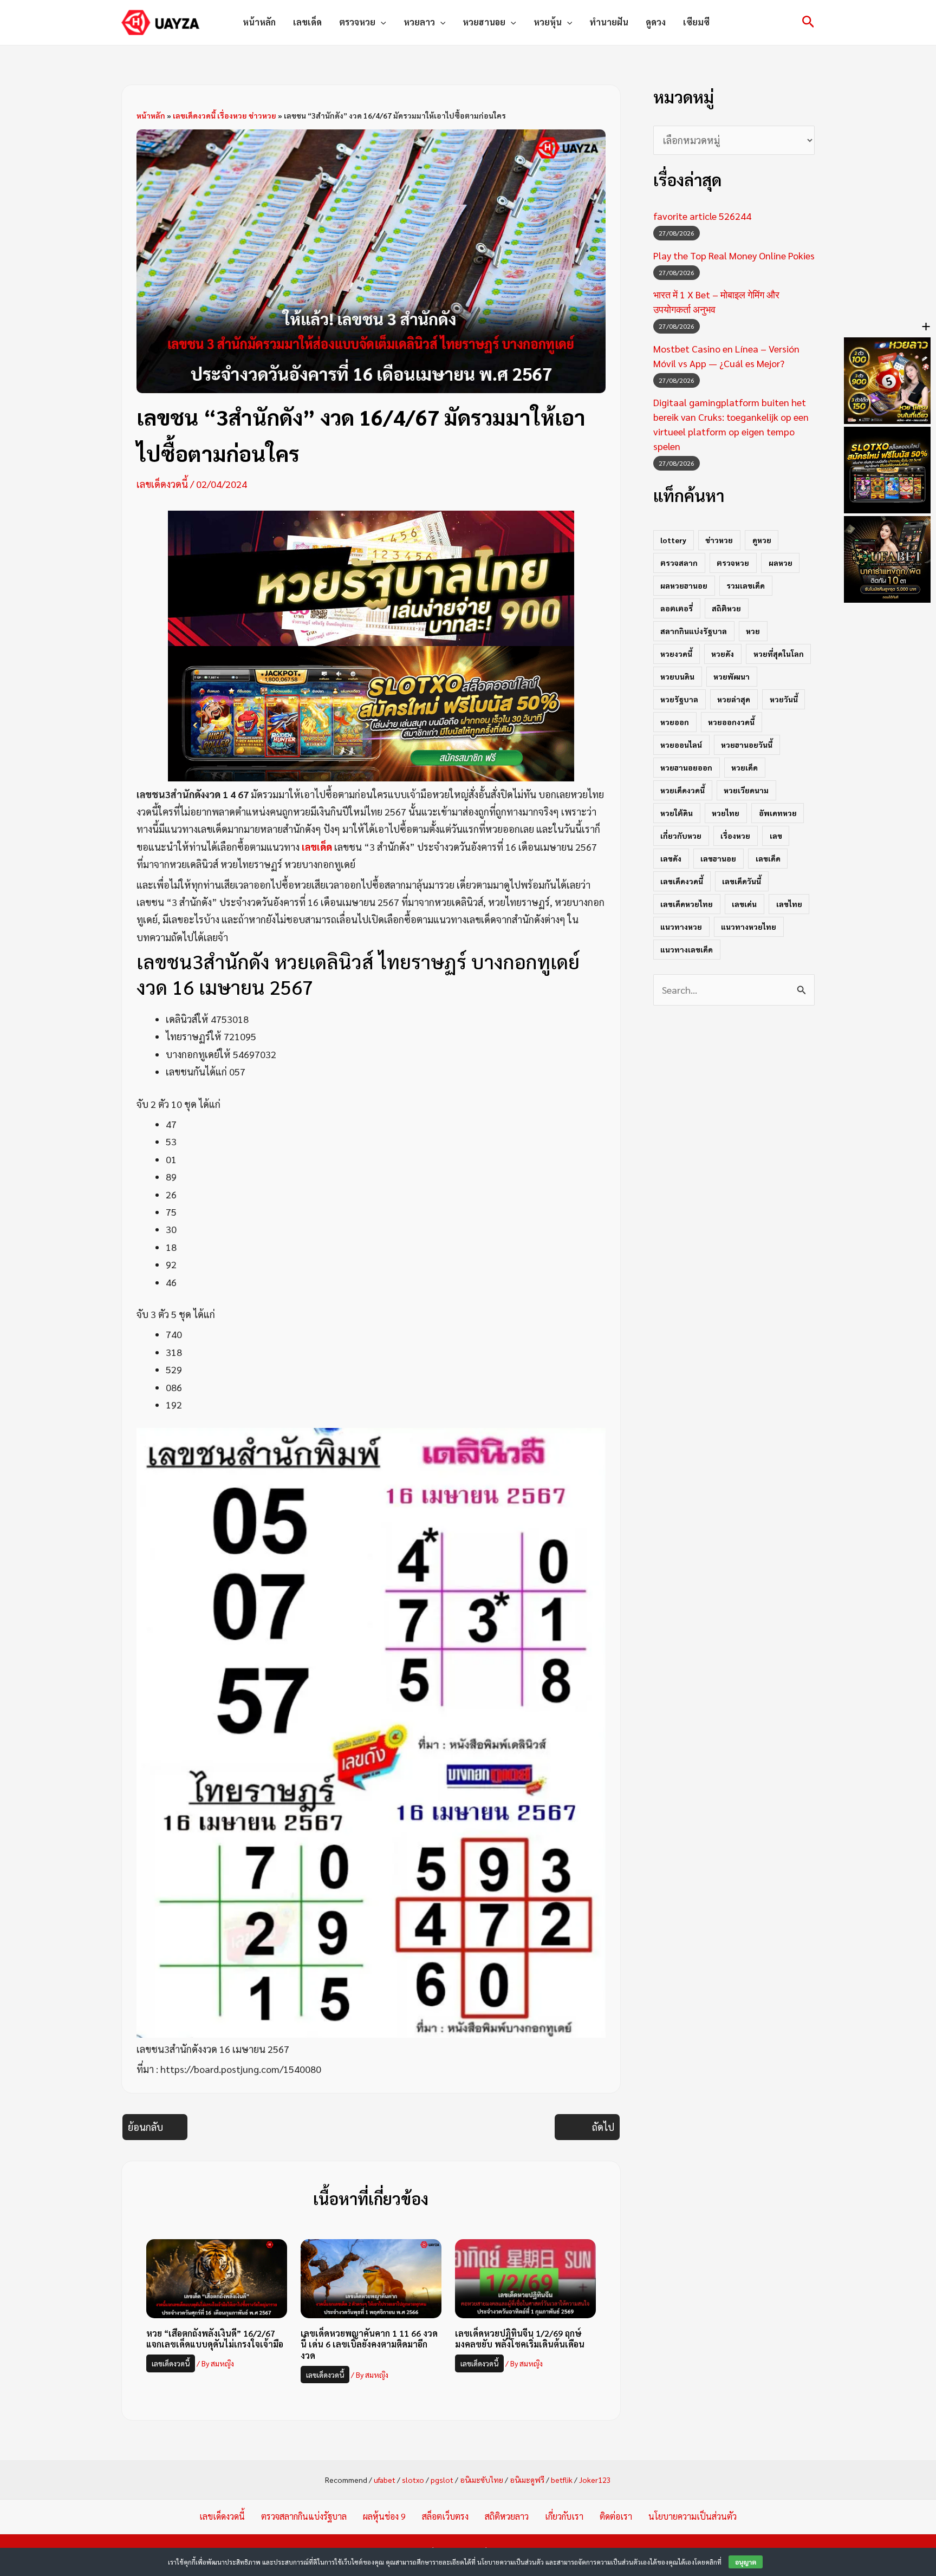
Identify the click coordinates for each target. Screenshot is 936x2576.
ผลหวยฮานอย (684, 585)
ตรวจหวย (357, 22)
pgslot (442, 2480)
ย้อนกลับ (145, 2127)
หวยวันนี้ (784, 699)
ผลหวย (781, 563)
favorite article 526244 (702, 216)
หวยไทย (726, 813)
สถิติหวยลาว (507, 2516)
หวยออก (675, 722)
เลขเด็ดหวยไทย (687, 904)
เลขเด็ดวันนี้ (742, 881)
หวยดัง (723, 654)
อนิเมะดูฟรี (527, 2480)
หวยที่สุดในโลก (779, 654)
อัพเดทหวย (778, 813)
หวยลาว (419, 22)
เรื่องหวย (735, 836)
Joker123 (595, 2480)
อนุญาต (746, 2562)
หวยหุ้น (548, 22)
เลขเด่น (744, 904)
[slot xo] (371, 712)
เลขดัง (671, 858)
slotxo (413, 2480)
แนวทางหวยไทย (749, 927)
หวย (753, 631)
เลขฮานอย (718, 858)
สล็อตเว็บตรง (445, 2516)
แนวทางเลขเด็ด (687, 949)
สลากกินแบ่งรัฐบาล (694, 631)
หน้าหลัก (259, 22)
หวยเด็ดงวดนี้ (682, 790)
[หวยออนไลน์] (371, 576)
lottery (673, 540)
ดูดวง (656, 22)
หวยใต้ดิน (677, 813)
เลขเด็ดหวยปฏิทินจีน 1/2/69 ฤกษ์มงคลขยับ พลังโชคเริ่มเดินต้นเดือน (520, 2339)
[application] (381, 22)
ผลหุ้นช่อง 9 (384, 2516)
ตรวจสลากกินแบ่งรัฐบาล (304, 2516)
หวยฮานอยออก (686, 767)
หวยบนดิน (677, 676)
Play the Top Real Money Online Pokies (734, 255)
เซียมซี (696, 22)
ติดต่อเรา (616, 2516)
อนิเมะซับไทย (482, 2480)
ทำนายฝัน (609, 22)
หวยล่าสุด (734, 699)
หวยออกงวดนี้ (731, 722)
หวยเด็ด (745, 767)
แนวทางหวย (681, 927)
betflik (562, 2480)
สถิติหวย (726, 608)
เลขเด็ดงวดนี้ (162, 484)
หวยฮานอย (484, 22)
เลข (776, 836)
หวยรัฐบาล (679, 699)
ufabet (385, 2480)
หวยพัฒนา (732, 676)
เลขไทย (789, 904)
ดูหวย (762, 540)
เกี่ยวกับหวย (681, 836)
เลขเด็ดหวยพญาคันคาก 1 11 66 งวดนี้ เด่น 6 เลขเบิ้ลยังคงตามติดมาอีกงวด (369, 2345)
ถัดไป (603, 2127)
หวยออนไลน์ (681, 745)
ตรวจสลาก (679, 563)
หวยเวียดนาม (746, 790)
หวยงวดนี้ (676, 654)
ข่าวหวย (719, 540)
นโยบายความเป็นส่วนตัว (693, 2516)
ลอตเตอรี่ (677, 608)
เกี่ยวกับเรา (564, 2516)
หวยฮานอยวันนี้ (747, 745)
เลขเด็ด (307, 22)
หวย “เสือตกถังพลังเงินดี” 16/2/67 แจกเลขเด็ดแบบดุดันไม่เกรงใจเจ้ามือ (215, 2339)
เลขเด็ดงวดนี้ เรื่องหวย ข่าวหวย (225, 115)
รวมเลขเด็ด (746, 585)
